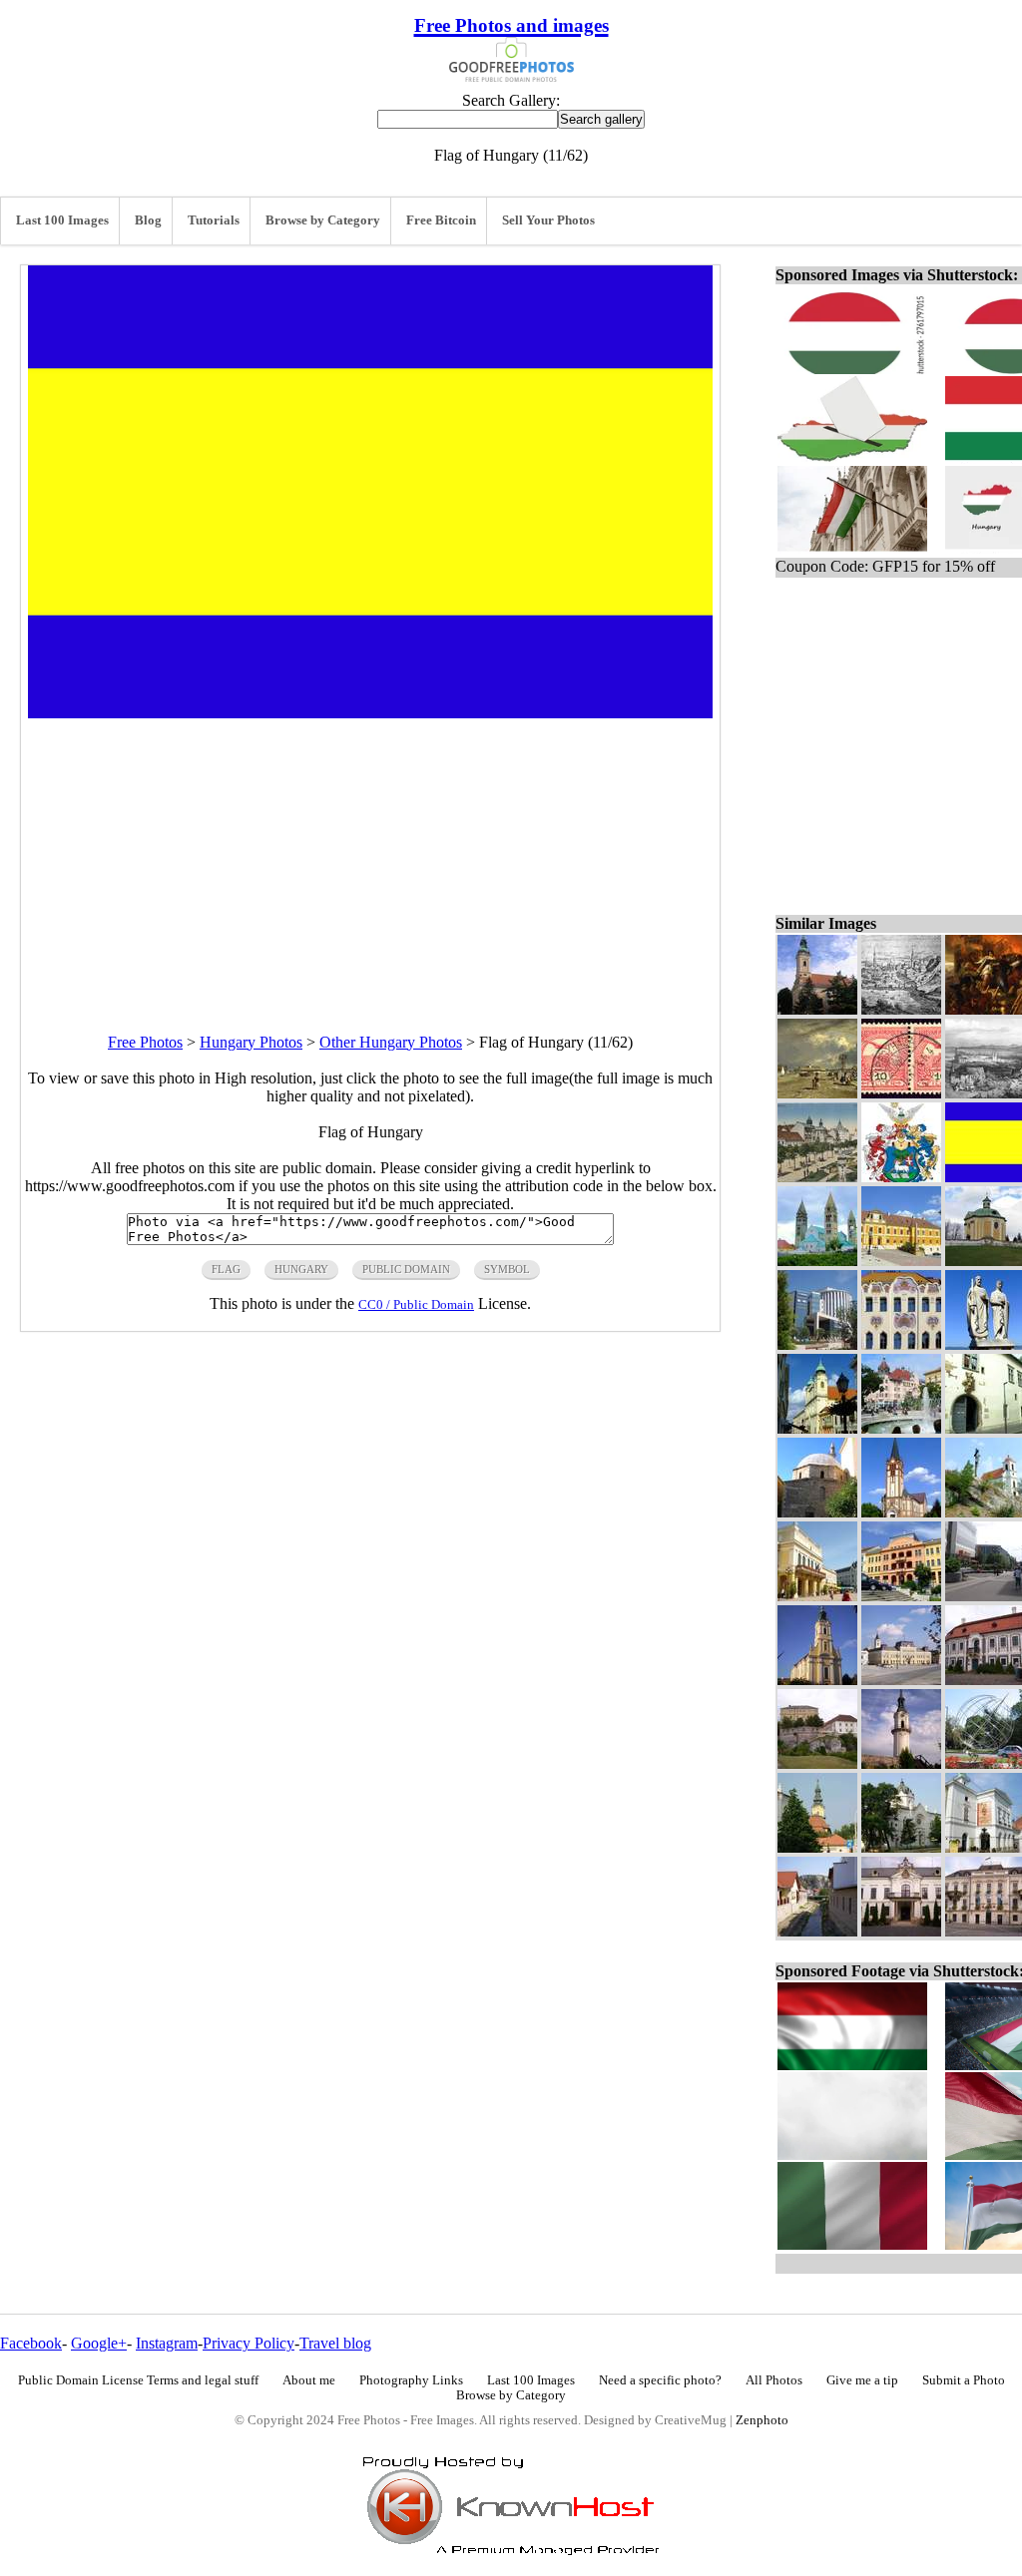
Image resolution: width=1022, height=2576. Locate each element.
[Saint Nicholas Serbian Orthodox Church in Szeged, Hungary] (817, 1009)
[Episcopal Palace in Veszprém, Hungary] (901, 1931)
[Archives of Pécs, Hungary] (901, 1261)
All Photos (774, 2380)
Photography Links (411, 2380)
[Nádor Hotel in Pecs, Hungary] (901, 1596)
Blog (148, 220)
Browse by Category (323, 220)
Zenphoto (762, 2420)
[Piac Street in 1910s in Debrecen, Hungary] (817, 1177)
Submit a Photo (964, 2380)
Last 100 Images (62, 220)
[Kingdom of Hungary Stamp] (901, 1093)
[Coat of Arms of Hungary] (901, 1177)
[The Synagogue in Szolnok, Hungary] (901, 1847)
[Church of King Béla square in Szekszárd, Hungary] (817, 1680)
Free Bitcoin (441, 220)
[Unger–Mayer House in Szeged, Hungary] (901, 1428)
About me (309, 2380)
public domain (406, 1269)
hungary (301, 1269)
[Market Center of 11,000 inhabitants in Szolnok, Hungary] (817, 1093)
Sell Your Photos (548, 220)
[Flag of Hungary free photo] (370, 713)
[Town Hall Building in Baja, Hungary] (901, 1680)
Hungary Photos (251, 1042)
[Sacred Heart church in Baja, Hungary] (901, 1512)
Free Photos (145, 1042)
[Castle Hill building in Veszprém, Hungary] (817, 1763)
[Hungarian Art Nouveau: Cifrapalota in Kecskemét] (901, 1344)
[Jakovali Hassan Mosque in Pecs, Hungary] (817, 1512)
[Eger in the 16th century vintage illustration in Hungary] (901, 1009)
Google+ (99, 2343)
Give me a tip (862, 2380)
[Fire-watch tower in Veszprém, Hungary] (901, 1763)
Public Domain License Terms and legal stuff (138, 2380)
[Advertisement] (370, 858)
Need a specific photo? (660, 2380)
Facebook (31, 2343)
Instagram (167, 2343)
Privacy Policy (249, 2343)
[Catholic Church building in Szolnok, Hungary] (817, 1847)
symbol (507, 1269)
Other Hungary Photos (391, 1042)
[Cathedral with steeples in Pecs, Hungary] (817, 1261)
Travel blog (335, 2343)
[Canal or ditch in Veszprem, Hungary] (817, 1931)
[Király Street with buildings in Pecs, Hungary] (817, 1428)
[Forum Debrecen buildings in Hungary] (817, 1344)
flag (226, 1269)
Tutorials (214, 220)
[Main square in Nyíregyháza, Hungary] (817, 1596)
